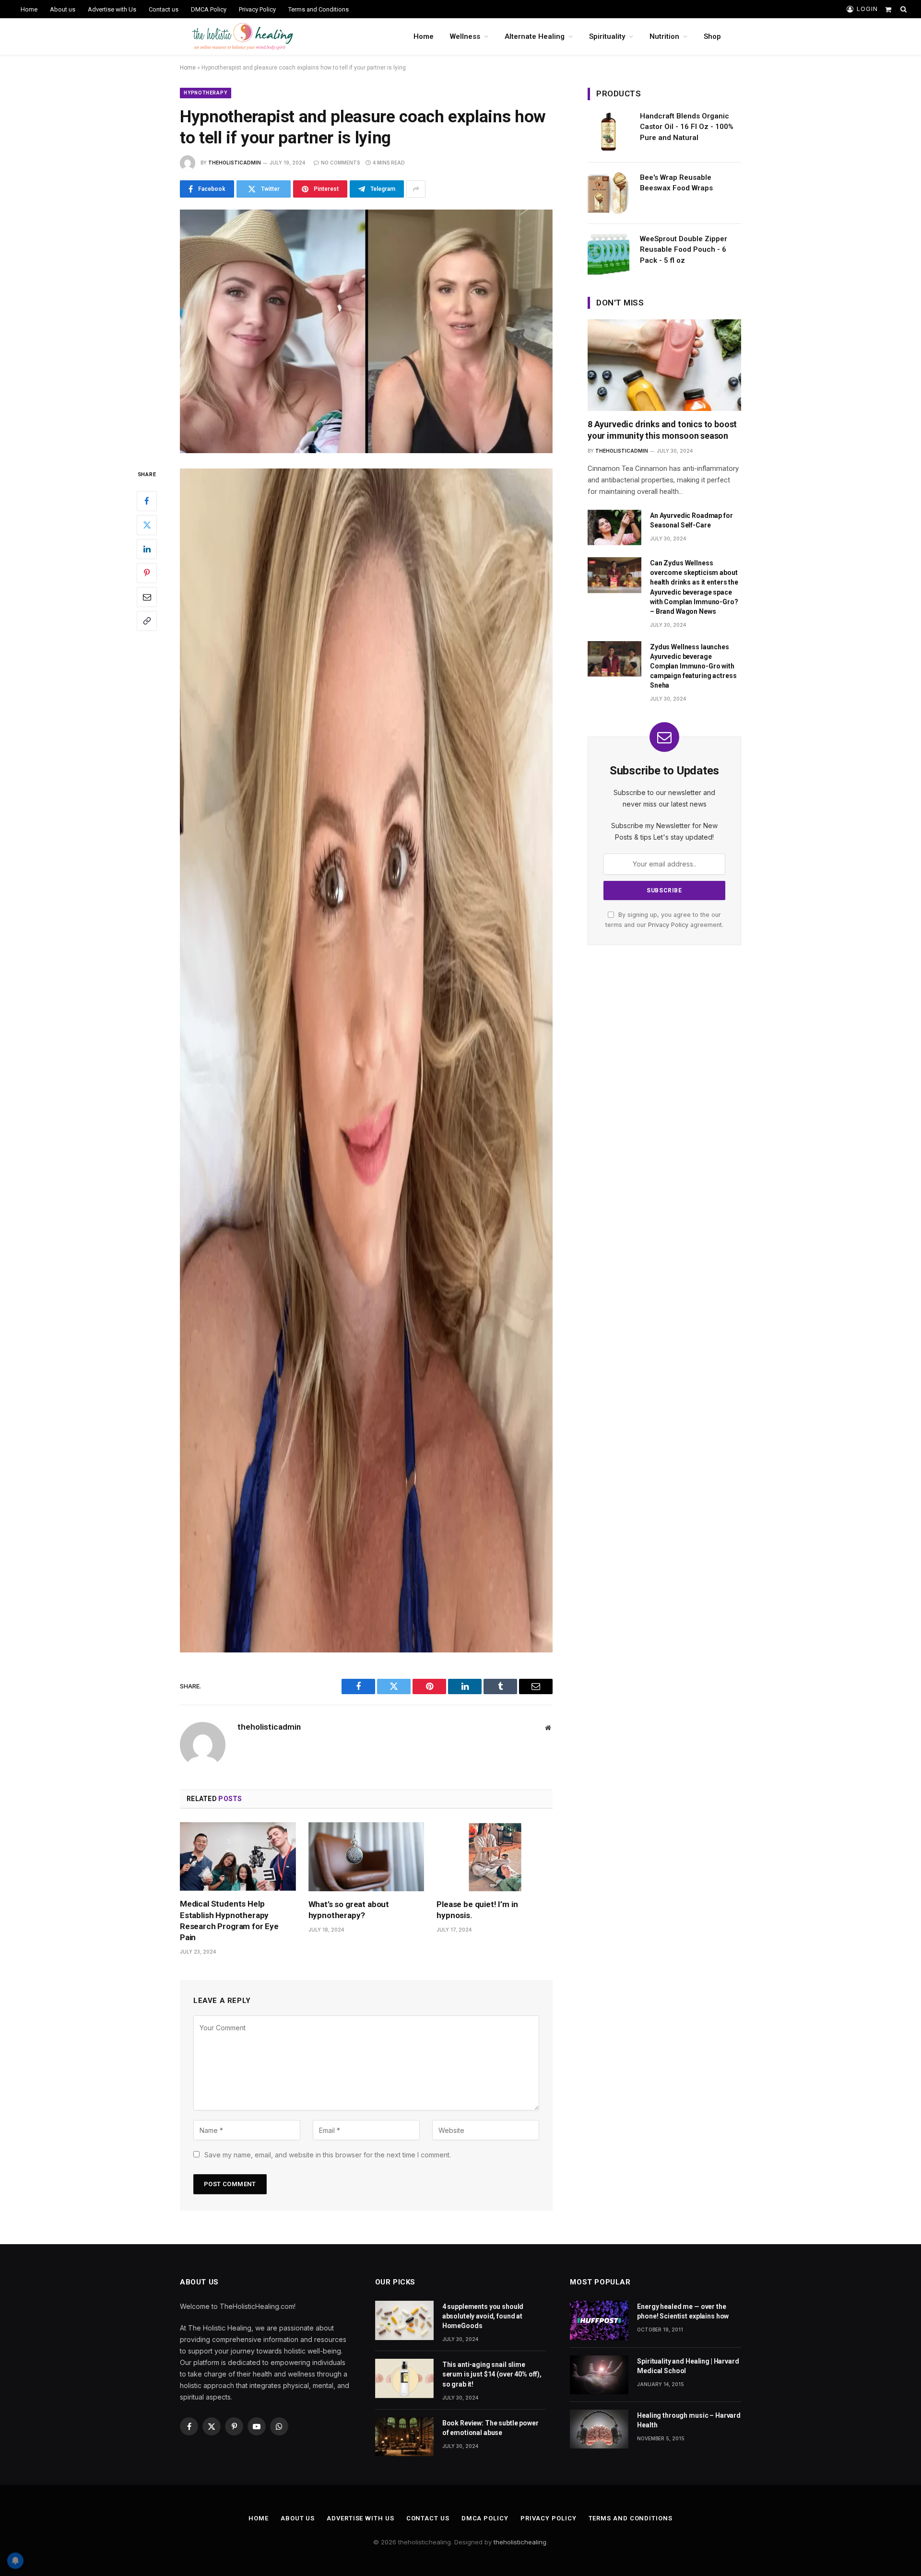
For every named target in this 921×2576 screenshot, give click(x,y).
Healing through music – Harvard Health (689, 2420)
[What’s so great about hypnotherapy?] (366, 1857)
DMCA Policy (209, 9)
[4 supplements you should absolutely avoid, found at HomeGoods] (404, 2320)
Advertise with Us (112, 9)
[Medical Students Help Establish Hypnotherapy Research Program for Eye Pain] (238, 1857)
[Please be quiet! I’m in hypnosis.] (495, 1857)
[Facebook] (147, 501)
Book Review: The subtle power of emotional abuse (490, 2428)
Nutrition (664, 36)
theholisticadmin (235, 163)
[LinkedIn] (147, 549)
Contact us (164, 9)
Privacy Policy (257, 9)
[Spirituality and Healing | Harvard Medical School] (599, 2375)
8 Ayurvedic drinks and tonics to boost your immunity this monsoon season (662, 430)
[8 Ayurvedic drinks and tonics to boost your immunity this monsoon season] (664, 365)
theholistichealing (520, 2542)
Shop (712, 36)
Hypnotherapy (206, 93)
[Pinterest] (147, 573)
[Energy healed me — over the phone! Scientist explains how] (599, 2320)
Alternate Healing (535, 36)
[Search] (903, 9)
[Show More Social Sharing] (416, 189)
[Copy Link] (147, 621)
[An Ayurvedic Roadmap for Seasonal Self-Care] (614, 528)
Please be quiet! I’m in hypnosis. (477, 1910)
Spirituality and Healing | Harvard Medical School (688, 2366)
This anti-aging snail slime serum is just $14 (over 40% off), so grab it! (492, 2374)
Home (29, 9)
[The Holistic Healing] (242, 36)
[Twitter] (147, 525)
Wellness (465, 36)
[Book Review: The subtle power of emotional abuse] (404, 2437)
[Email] (147, 597)
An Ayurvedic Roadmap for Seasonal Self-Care (691, 520)
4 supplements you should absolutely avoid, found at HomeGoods (483, 2316)
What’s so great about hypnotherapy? (349, 1910)
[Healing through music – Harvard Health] (599, 2429)
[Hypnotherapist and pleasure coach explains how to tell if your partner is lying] (366, 331)
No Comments (340, 163)
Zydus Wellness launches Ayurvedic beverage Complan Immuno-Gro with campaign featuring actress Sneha (693, 666)
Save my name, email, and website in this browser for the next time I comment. (328, 2155)
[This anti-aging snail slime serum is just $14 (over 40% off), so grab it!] (404, 2378)
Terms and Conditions (319, 9)
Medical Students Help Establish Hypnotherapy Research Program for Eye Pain (229, 1920)
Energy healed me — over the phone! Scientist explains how (683, 2311)
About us (63, 9)
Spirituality (607, 36)
